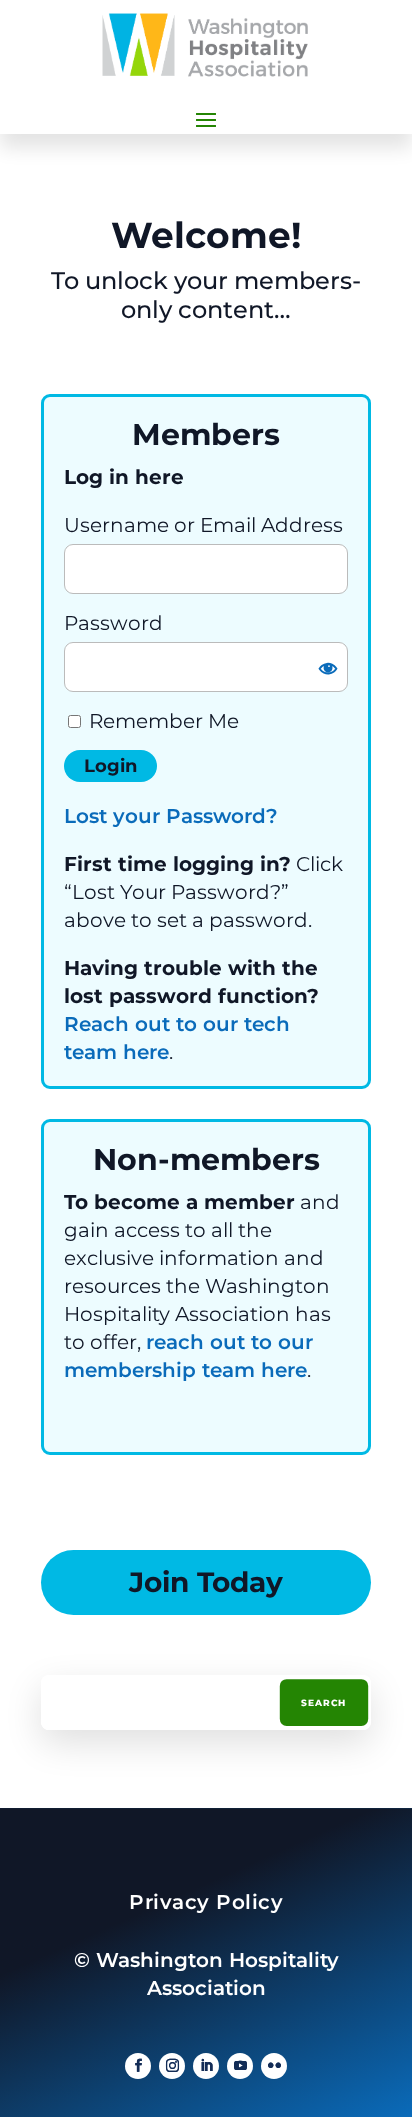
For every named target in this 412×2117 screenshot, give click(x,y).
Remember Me (161, 721)
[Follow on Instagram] (172, 2066)
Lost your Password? (171, 816)
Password (113, 623)
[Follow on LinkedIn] (206, 2066)
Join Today (206, 1582)
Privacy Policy (206, 1902)
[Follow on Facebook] (138, 2066)
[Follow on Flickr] (274, 2066)
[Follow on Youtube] (240, 2066)
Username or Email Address (203, 525)
